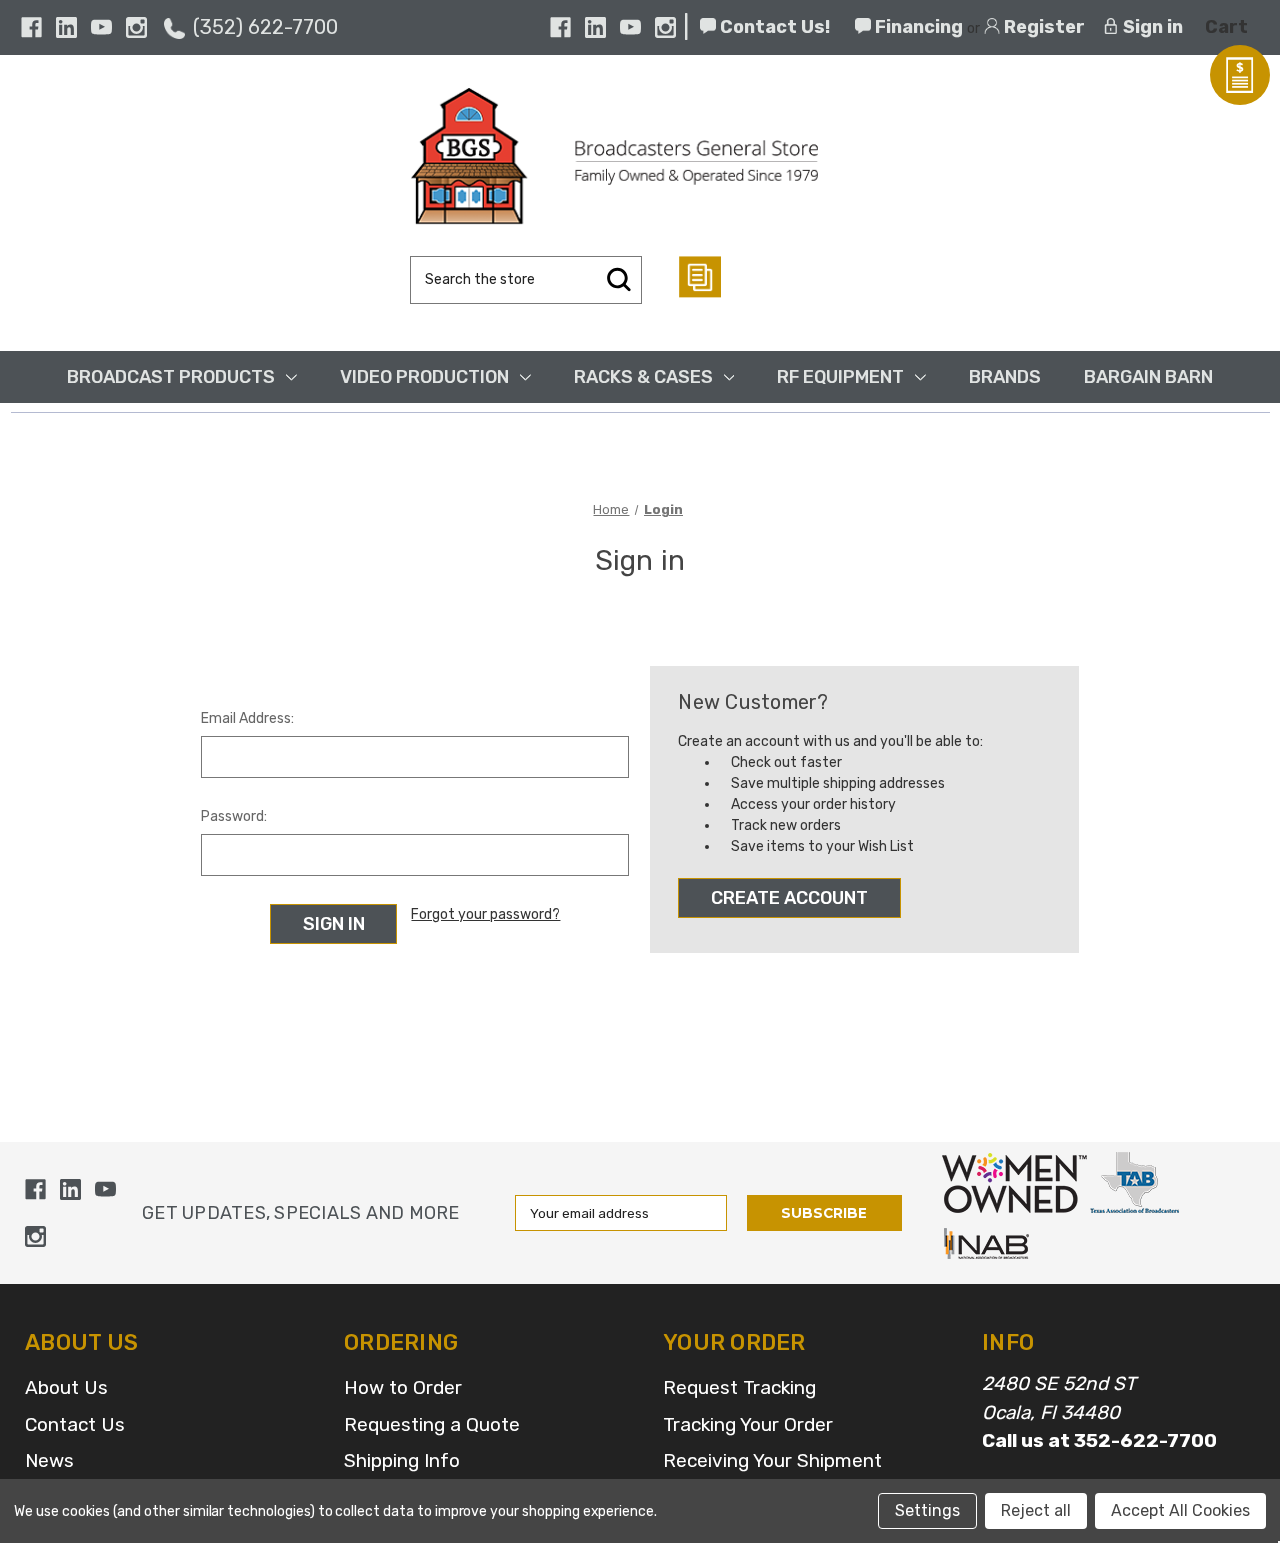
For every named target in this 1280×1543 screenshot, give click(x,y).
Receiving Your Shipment (772, 1460)
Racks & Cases (643, 377)
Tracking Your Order (748, 1424)
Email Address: (247, 718)
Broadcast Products (171, 377)
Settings (927, 1510)
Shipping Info (402, 1460)
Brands (1005, 377)
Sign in (1151, 27)
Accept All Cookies (1180, 1510)
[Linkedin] (66, 27)
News (49, 1460)
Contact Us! (773, 27)
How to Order (403, 1387)
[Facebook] (31, 27)
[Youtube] (101, 27)
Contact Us (75, 1424)
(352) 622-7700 (265, 27)
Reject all (1036, 1510)
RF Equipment (840, 377)
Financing (917, 27)
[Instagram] (136, 27)
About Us (66, 1387)
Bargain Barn (1148, 377)
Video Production (424, 377)
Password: (234, 816)
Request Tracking (739, 1387)
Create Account (789, 898)
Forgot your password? (485, 914)
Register (1042, 27)
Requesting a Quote (432, 1424)
